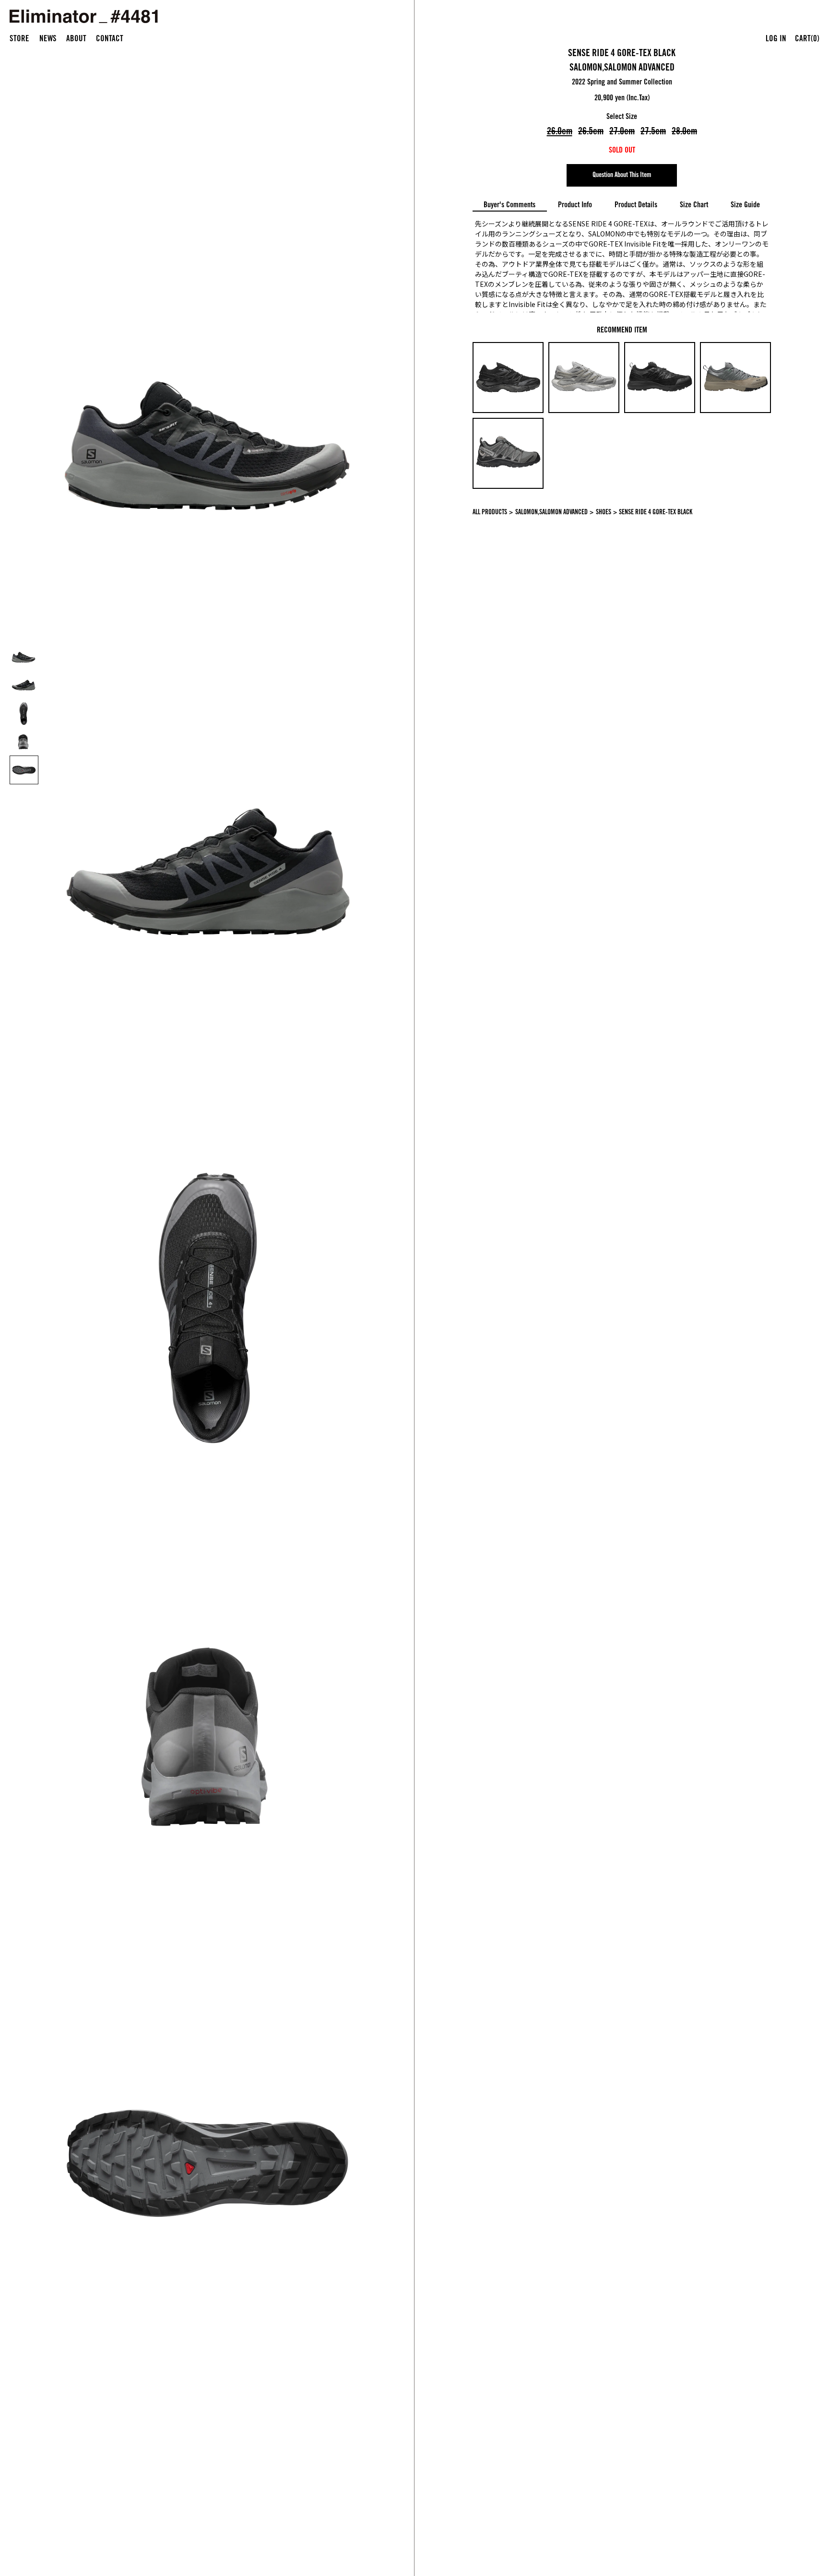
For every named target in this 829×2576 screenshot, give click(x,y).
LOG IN (776, 40)
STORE (19, 40)
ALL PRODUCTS (490, 513)
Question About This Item (622, 176)
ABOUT (76, 40)
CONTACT (110, 40)
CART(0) (807, 40)
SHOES (604, 513)
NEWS (48, 40)
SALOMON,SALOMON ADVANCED (622, 69)
